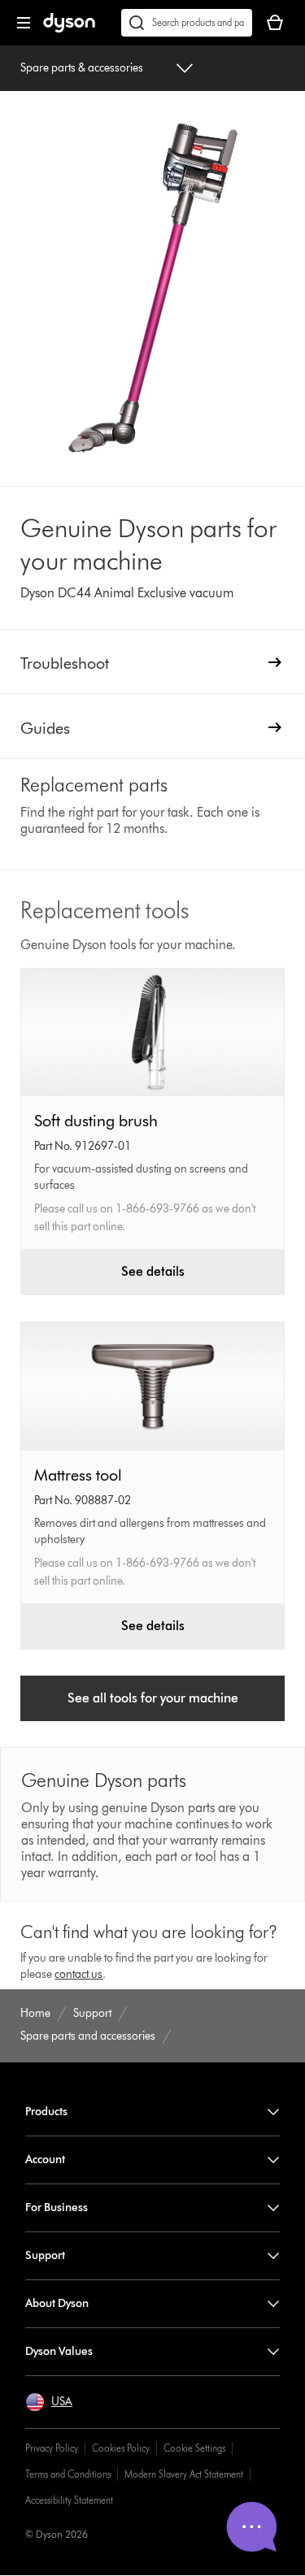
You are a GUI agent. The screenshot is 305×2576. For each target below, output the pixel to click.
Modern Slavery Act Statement (184, 2474)
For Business (57, 2207)
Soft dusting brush (96, 1121)
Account (45, 2160)
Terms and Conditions (68, 2474)
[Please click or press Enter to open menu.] (24, 23)
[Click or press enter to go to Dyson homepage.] (69, 29)
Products (46, 2112)
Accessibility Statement (69, 2500)
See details (153, 1271)
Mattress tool (78, 1475)
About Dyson (57, 2303)
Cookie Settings (194, 2448)
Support (45, 2255)
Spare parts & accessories (82, 68)
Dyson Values (59, 2351)
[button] (49, 2402)
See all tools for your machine (153, 1698)
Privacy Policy (52, 2448)
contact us (78, 1974)
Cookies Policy (121, 2448)
